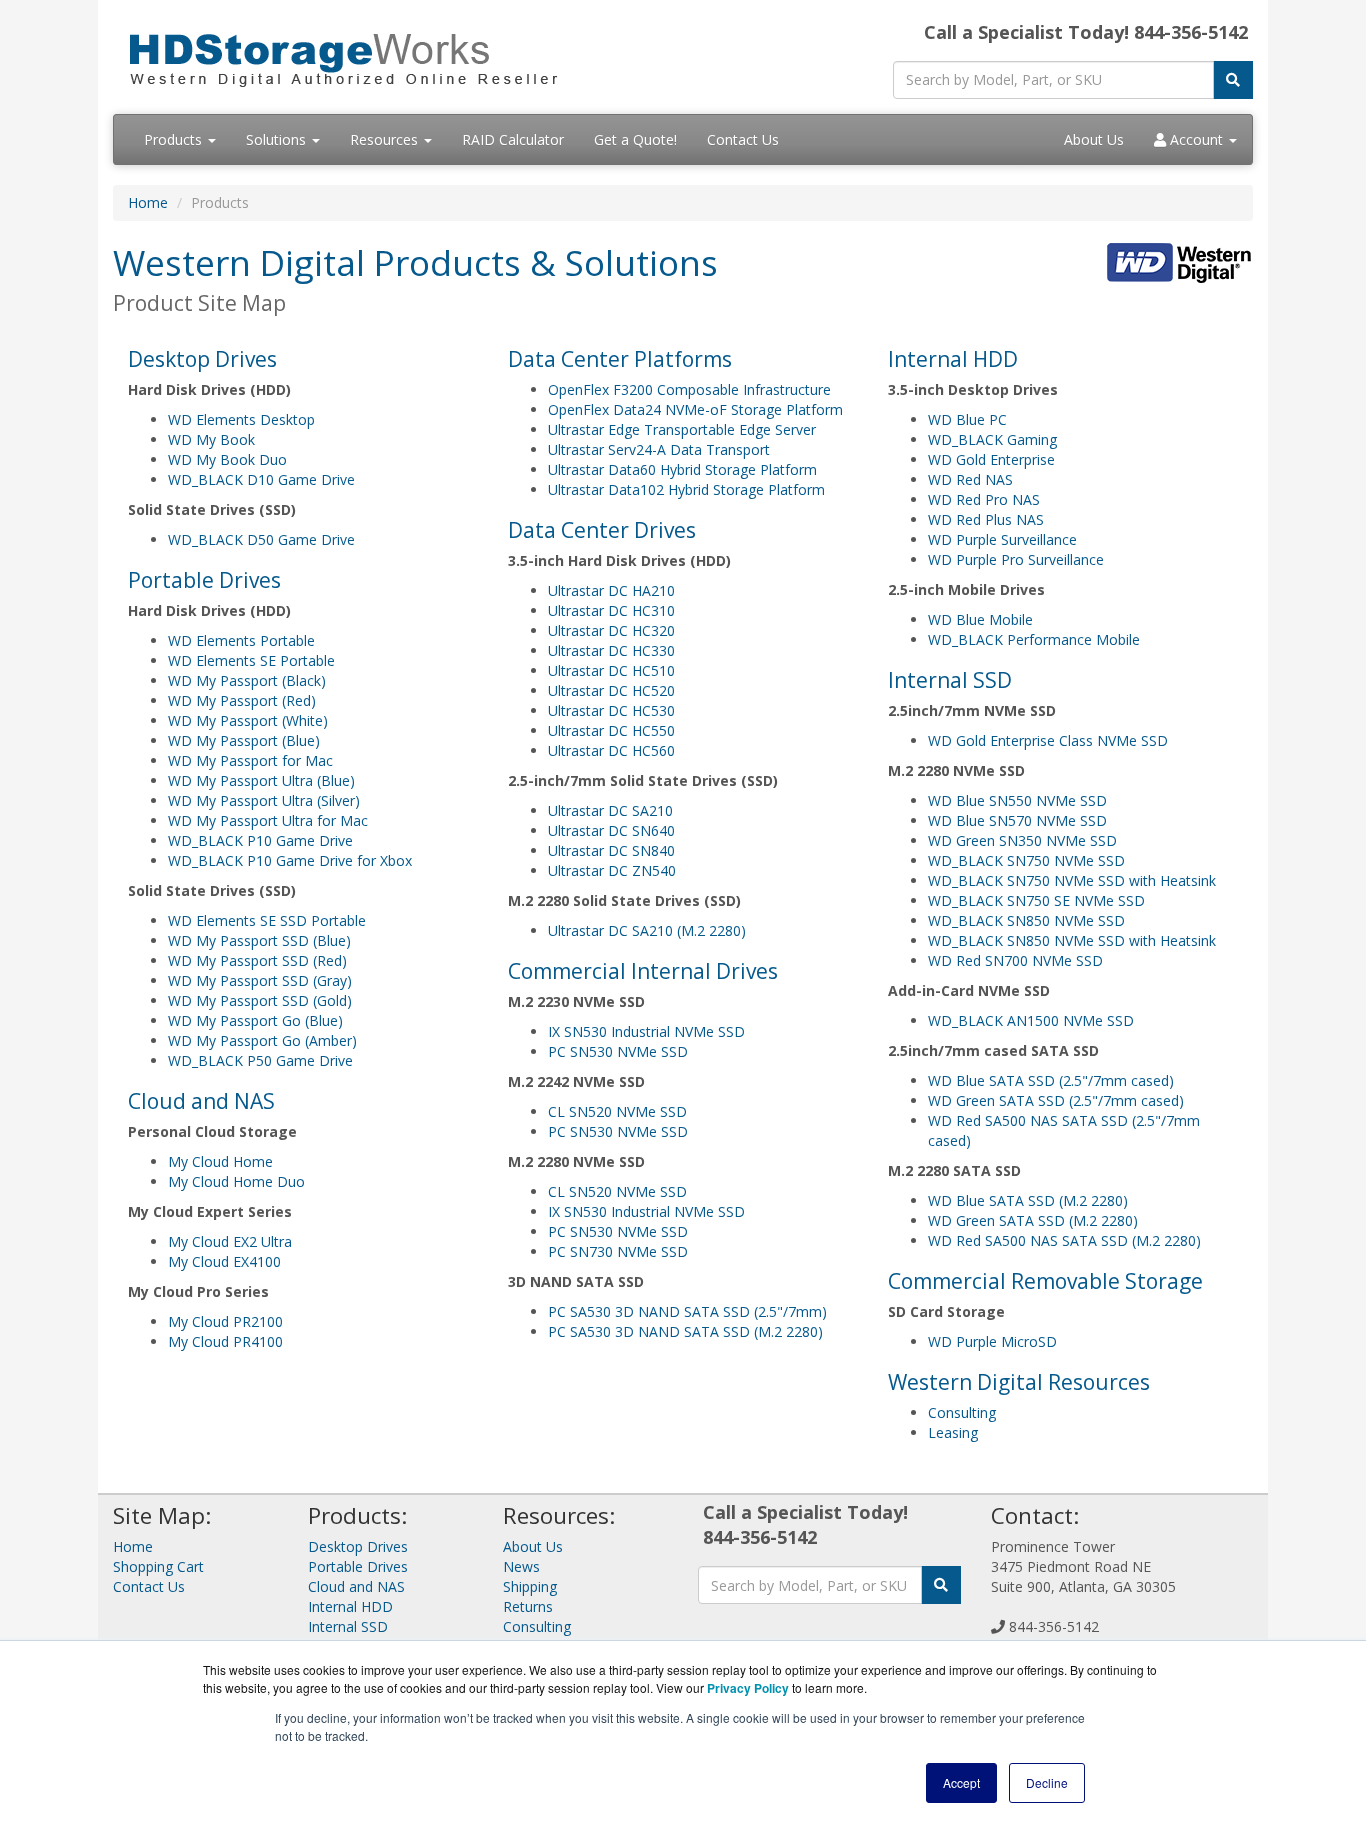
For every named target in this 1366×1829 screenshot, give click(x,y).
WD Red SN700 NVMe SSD (1015, 960)
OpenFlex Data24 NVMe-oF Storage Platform (695, 409)
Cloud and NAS (201, 1101)
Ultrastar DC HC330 (611, 650)
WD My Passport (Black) (247, 680)
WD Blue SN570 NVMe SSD (1017, 820)
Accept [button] (961, 1782)
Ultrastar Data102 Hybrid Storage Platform (686, 489)
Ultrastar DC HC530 (611, 710)
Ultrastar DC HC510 (611, 670)
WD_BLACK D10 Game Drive (261, 479)
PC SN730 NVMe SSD (618, 1251)
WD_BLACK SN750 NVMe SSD (1026, 860)
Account (1196, 139)
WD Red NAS (970, 479)
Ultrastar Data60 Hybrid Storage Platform (682, 469)
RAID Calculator (513, 139)
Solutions (278, 139)
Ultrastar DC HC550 (611, 730)
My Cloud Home (220, 1161)
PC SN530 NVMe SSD (618, 1051)
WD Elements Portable (241, 640)
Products (175, 139)
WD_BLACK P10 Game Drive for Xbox (290, 860)
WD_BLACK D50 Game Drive (261, 539)
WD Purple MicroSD (992, 1341)
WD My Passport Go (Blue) (255, 1020)
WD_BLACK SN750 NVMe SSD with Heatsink (1072, 880)
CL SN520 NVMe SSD (617, 1111)
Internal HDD (953, 359)
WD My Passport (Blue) (244, 740)
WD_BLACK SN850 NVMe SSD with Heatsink (1072, 940)
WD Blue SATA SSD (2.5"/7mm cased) (1051, 1080)
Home (148, 202)
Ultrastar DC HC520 (611, 690)
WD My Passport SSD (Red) (257, 960)
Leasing (953, 1432)
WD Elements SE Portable (251, 660)
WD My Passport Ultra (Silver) (264, 800)
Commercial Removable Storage (1045, 1281)
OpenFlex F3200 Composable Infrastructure (689, 389)
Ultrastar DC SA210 (610, 810)
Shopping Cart (158, 1566)
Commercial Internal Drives (643, 971)
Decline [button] (1047, 1782)
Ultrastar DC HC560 (611, 750)
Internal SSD (950, 680)
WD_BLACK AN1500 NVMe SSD (1031, 1020)
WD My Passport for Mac (250, 760)
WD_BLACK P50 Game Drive (260, 1060)
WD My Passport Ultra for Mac (268, 820)
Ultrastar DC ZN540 (612, 870)
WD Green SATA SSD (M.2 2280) (1033, 1220)
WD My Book (211, 439)
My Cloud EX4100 (224, 1261)
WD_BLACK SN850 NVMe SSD (1026, 920)
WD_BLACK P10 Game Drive (260, 840)
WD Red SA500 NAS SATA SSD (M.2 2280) (1064, 1240)
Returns (528, 1606)
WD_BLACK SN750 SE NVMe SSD (1036, 900)
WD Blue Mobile (980, 619)
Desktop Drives (202, 359)
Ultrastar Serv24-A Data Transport (659, 449)
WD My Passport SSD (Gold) (260, 1000)
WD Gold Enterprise (991, 459)
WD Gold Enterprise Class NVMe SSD (1048, 740)
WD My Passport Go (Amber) (262, 1040)
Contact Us (743, 139)
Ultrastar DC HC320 (611, 630)
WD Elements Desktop (241, 419)
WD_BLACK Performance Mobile (1034, 639)
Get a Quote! (635, 139)
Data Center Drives (602, 530)
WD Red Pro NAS (984, 499)
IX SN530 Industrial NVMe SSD (646, 1031)
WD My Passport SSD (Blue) (259, 940)
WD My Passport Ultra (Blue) (261, 780)
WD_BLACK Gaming (992, 439)
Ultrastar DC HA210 (611, 590)
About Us (1094, 139)
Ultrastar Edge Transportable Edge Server (682, 429)
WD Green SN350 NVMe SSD (1022, 840)
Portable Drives (204, 580)
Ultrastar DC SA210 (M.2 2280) (647, 930)
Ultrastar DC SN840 (611, 850)
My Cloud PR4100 (225, 1341)
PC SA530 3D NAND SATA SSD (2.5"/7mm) (687, 1311)
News (521, 1566)
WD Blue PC (967, 419)
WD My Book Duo (227, 459)
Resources (386, 139)
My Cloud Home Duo (236, 1181)
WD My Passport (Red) (242, 700)
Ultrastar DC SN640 (611, 830)
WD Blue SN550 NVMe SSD (1017, 800)
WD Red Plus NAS (986, 519)
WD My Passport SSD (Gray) (260, 980)
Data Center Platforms (620, 359)
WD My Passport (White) (248, 720)
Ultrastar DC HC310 (611, 610)
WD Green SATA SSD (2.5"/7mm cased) (1056, 1100)
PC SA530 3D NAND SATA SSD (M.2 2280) (685, 1331)
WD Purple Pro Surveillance (1016, 559)
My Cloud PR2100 (225, 1321)
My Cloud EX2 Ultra (230, 1241)
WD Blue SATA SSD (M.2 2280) (1028, 1200)
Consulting (962, 1412)
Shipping (530, 1586)
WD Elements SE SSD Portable (267, 920)
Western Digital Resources (1019, 1382)
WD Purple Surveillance (1002, 539)
